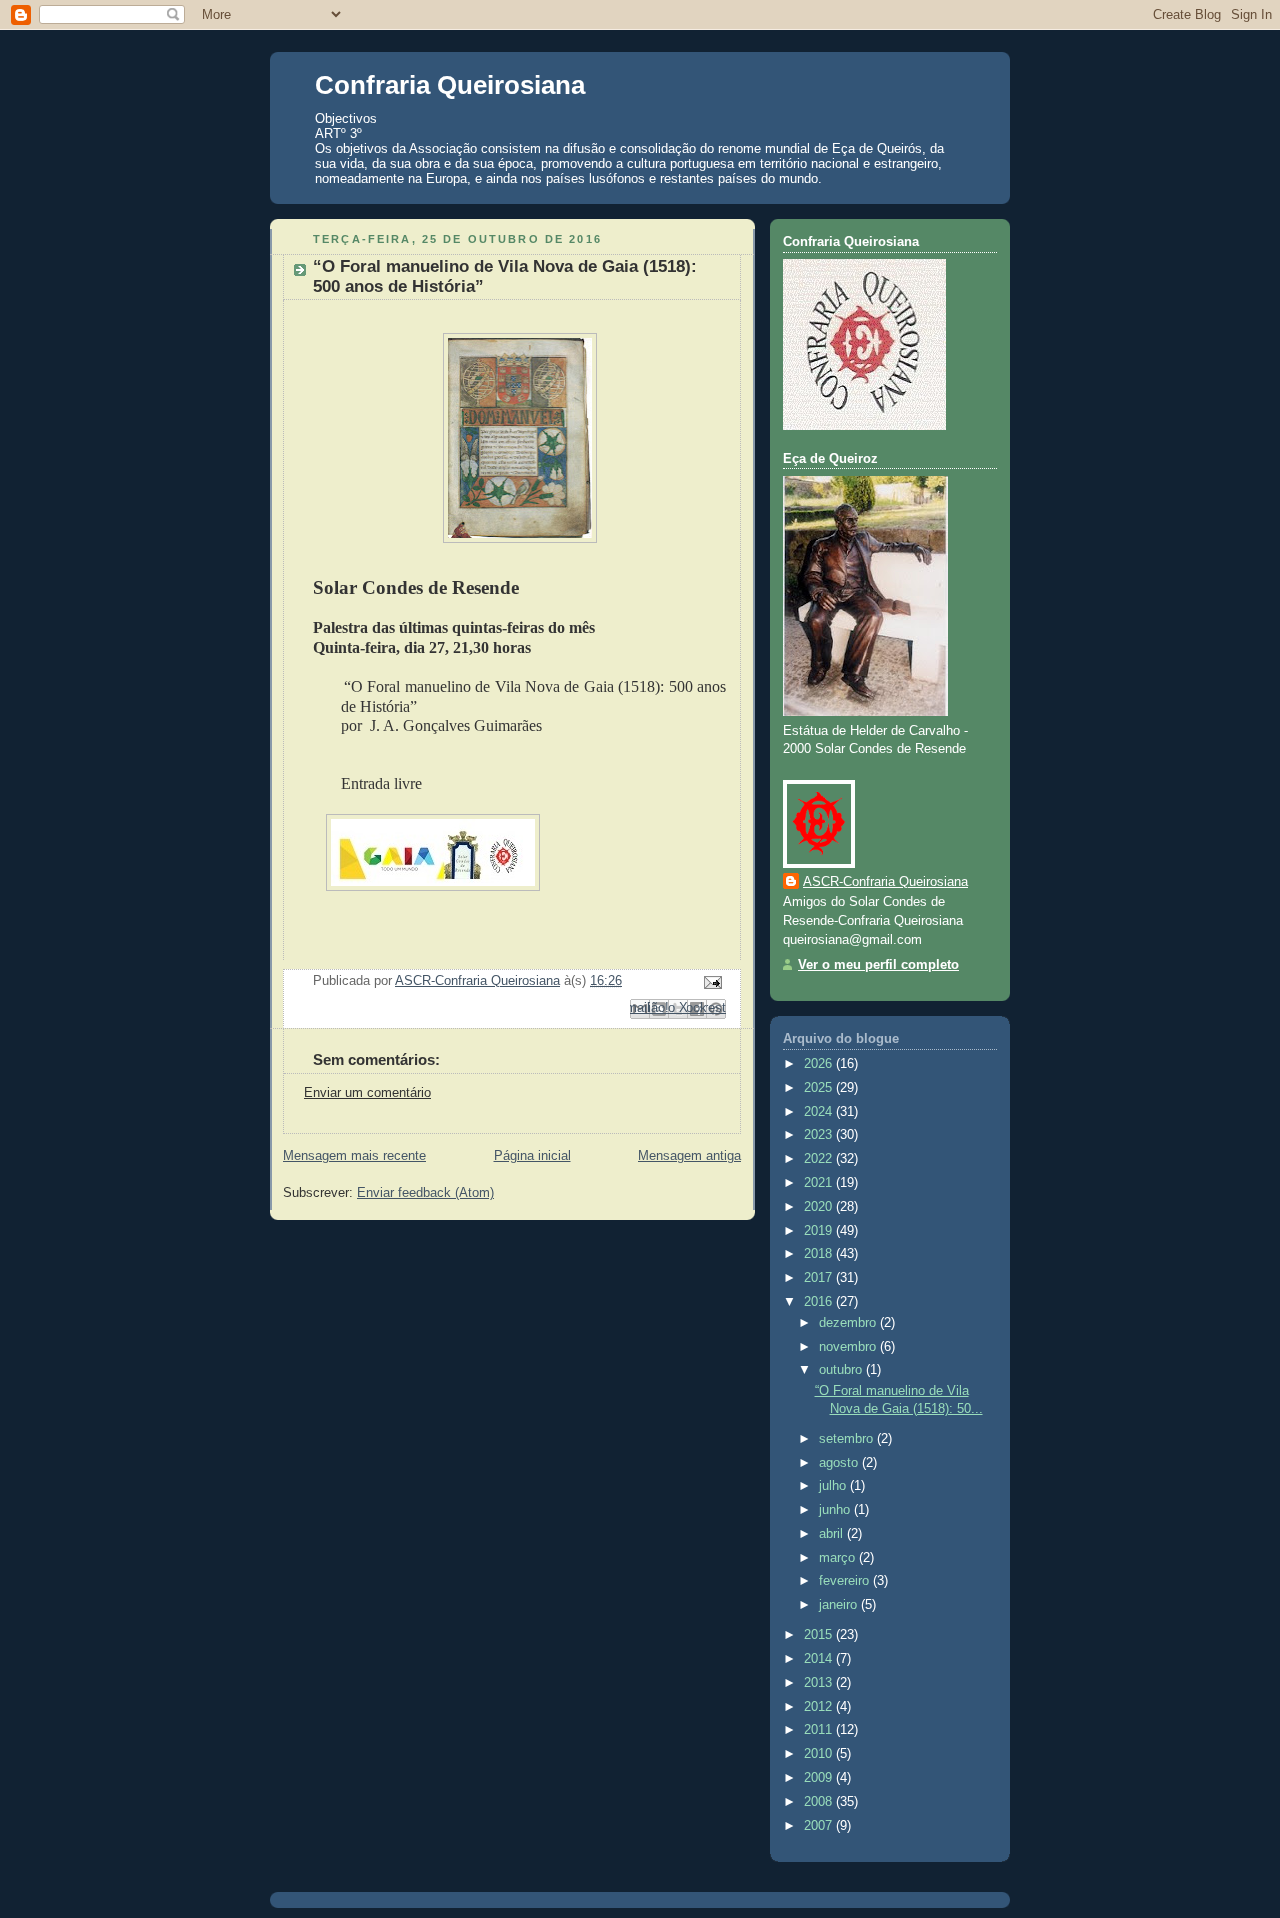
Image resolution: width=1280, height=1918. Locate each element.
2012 (820, 1707)
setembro (848, 1439)
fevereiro (846, 1581)
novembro (849, 1347)
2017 (820, 1278)
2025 (820, 1088)
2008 (820, 1802)
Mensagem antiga (689, 1156)
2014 (820, 1659)
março (839, 1558)
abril (833, 1534)
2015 (820, 1635)
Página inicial (532, 1156)
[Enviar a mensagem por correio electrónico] (710, 982)
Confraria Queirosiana (450, 85)
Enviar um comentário (367, 1093)
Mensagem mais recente (354, 1156)
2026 (820, 1064)
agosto (840, 1463)
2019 (820, 1231)
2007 (820, 1826)
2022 (820, 1159)
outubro (842, 1370)
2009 (820, 1778)
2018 (820, 1254)
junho (836, 1510)
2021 (820, 1183)
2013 (820, 1683)
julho (834, 1486)
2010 (820, 1754)
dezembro (849, 1323)
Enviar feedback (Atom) (425, 1193)
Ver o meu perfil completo (878, 965)
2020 (820, 1207)
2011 (820, 1730)
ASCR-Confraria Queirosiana (885, 882)
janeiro (840, 1605)
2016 (820, 1302)
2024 (820, 1112)
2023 (820, 1135)
